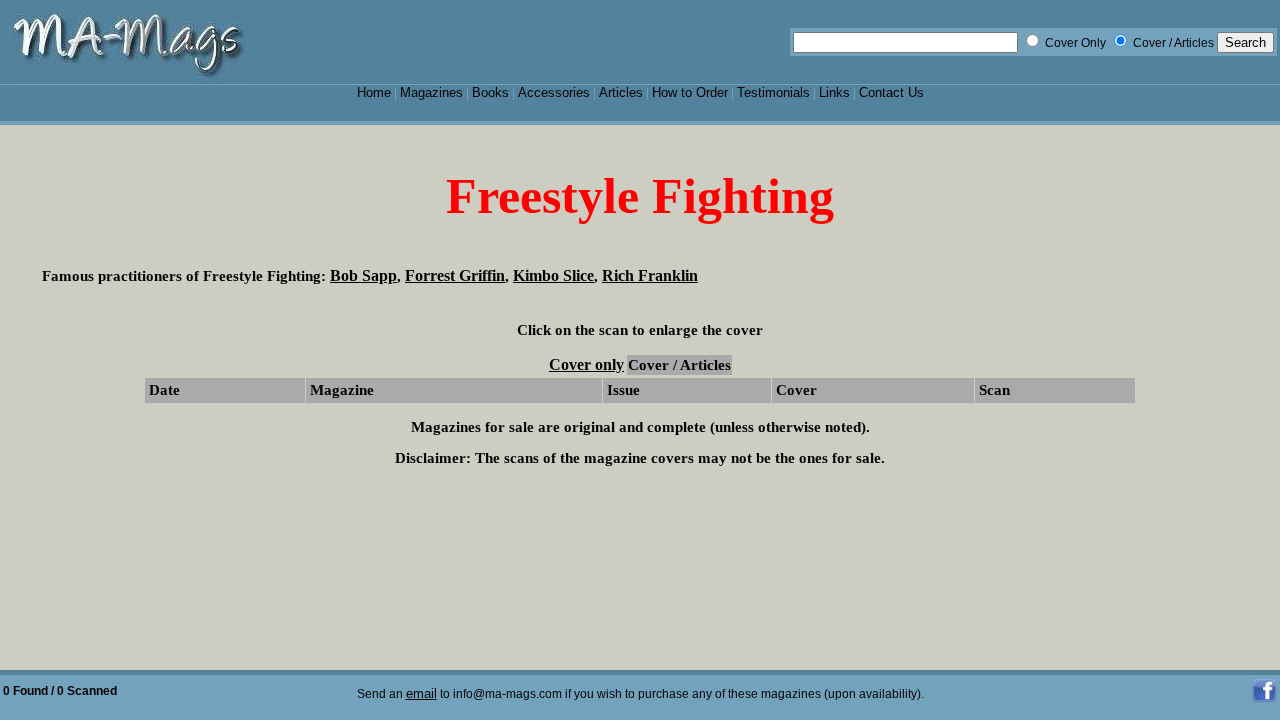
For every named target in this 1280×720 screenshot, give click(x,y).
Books (490, 92)
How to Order (690, 92)
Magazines (431, 92)
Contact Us (891, 92)
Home (374, 92)
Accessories (554, 92)
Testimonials (773, 92)
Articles (621, 92)
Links (834, 92)
